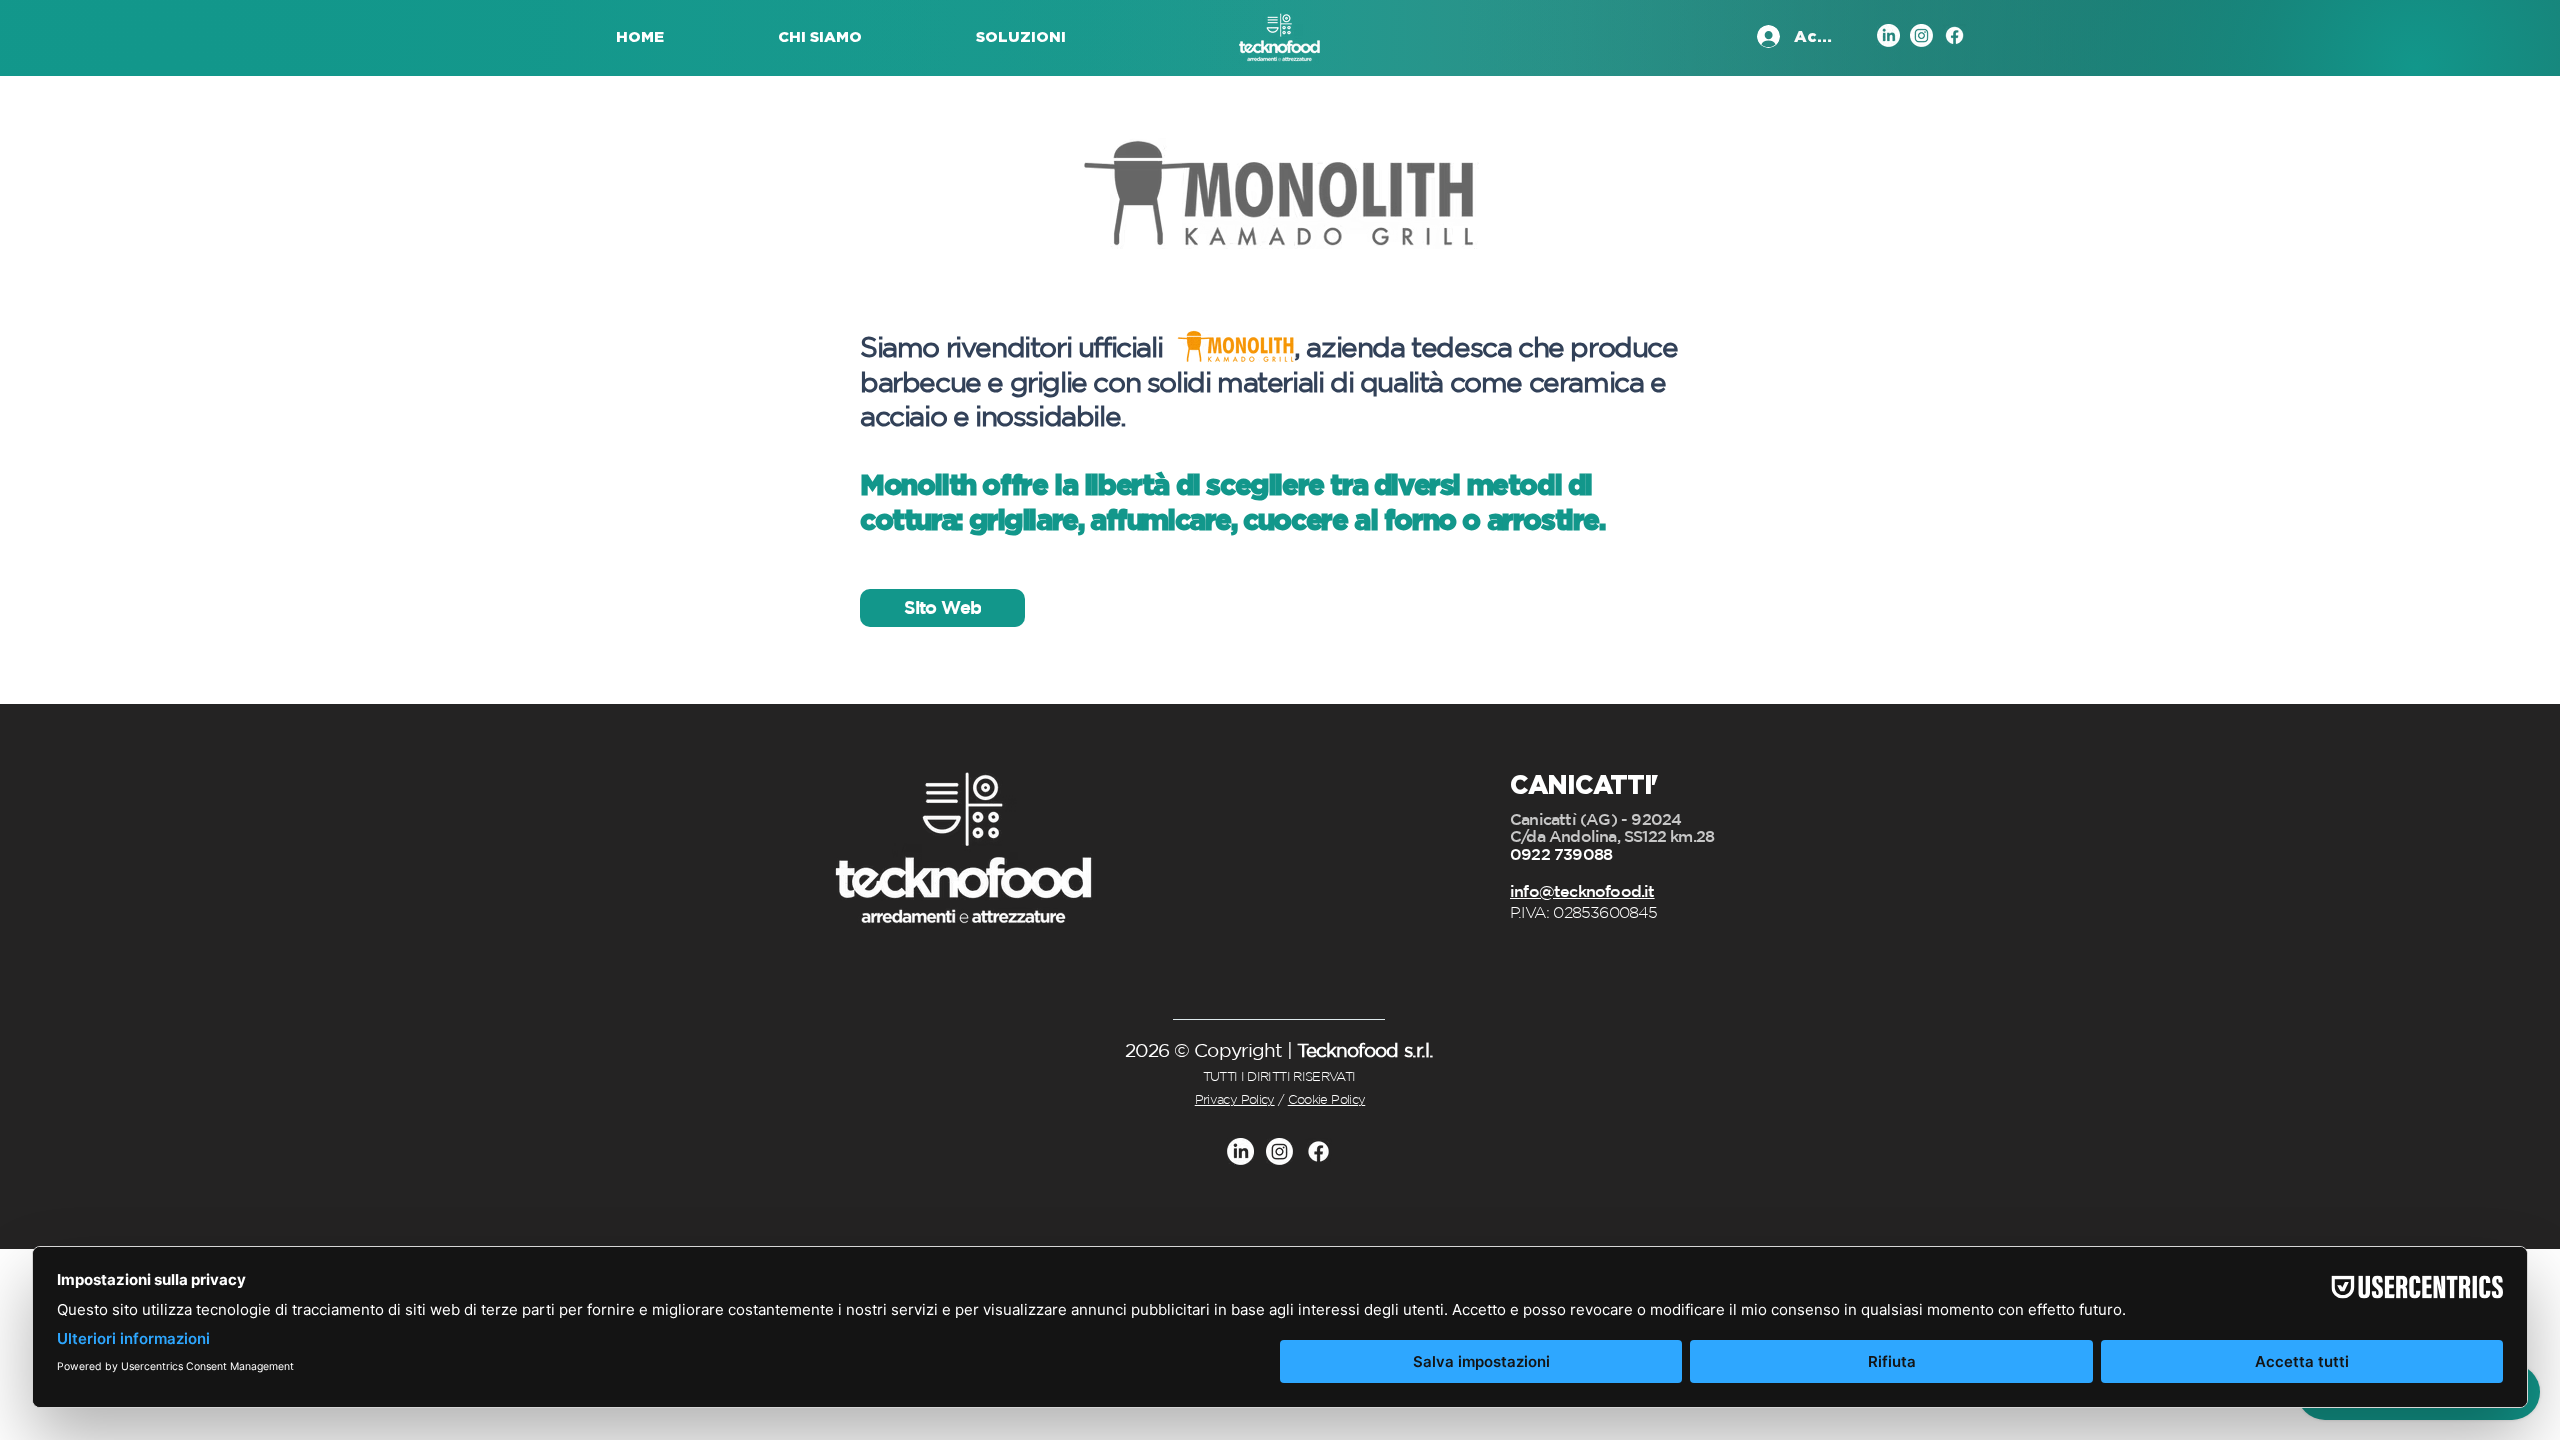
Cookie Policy (1327, 1099)
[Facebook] (1954, 35)
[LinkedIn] (1888, 35)
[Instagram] (1921, 35)
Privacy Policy (1235, 1099)
